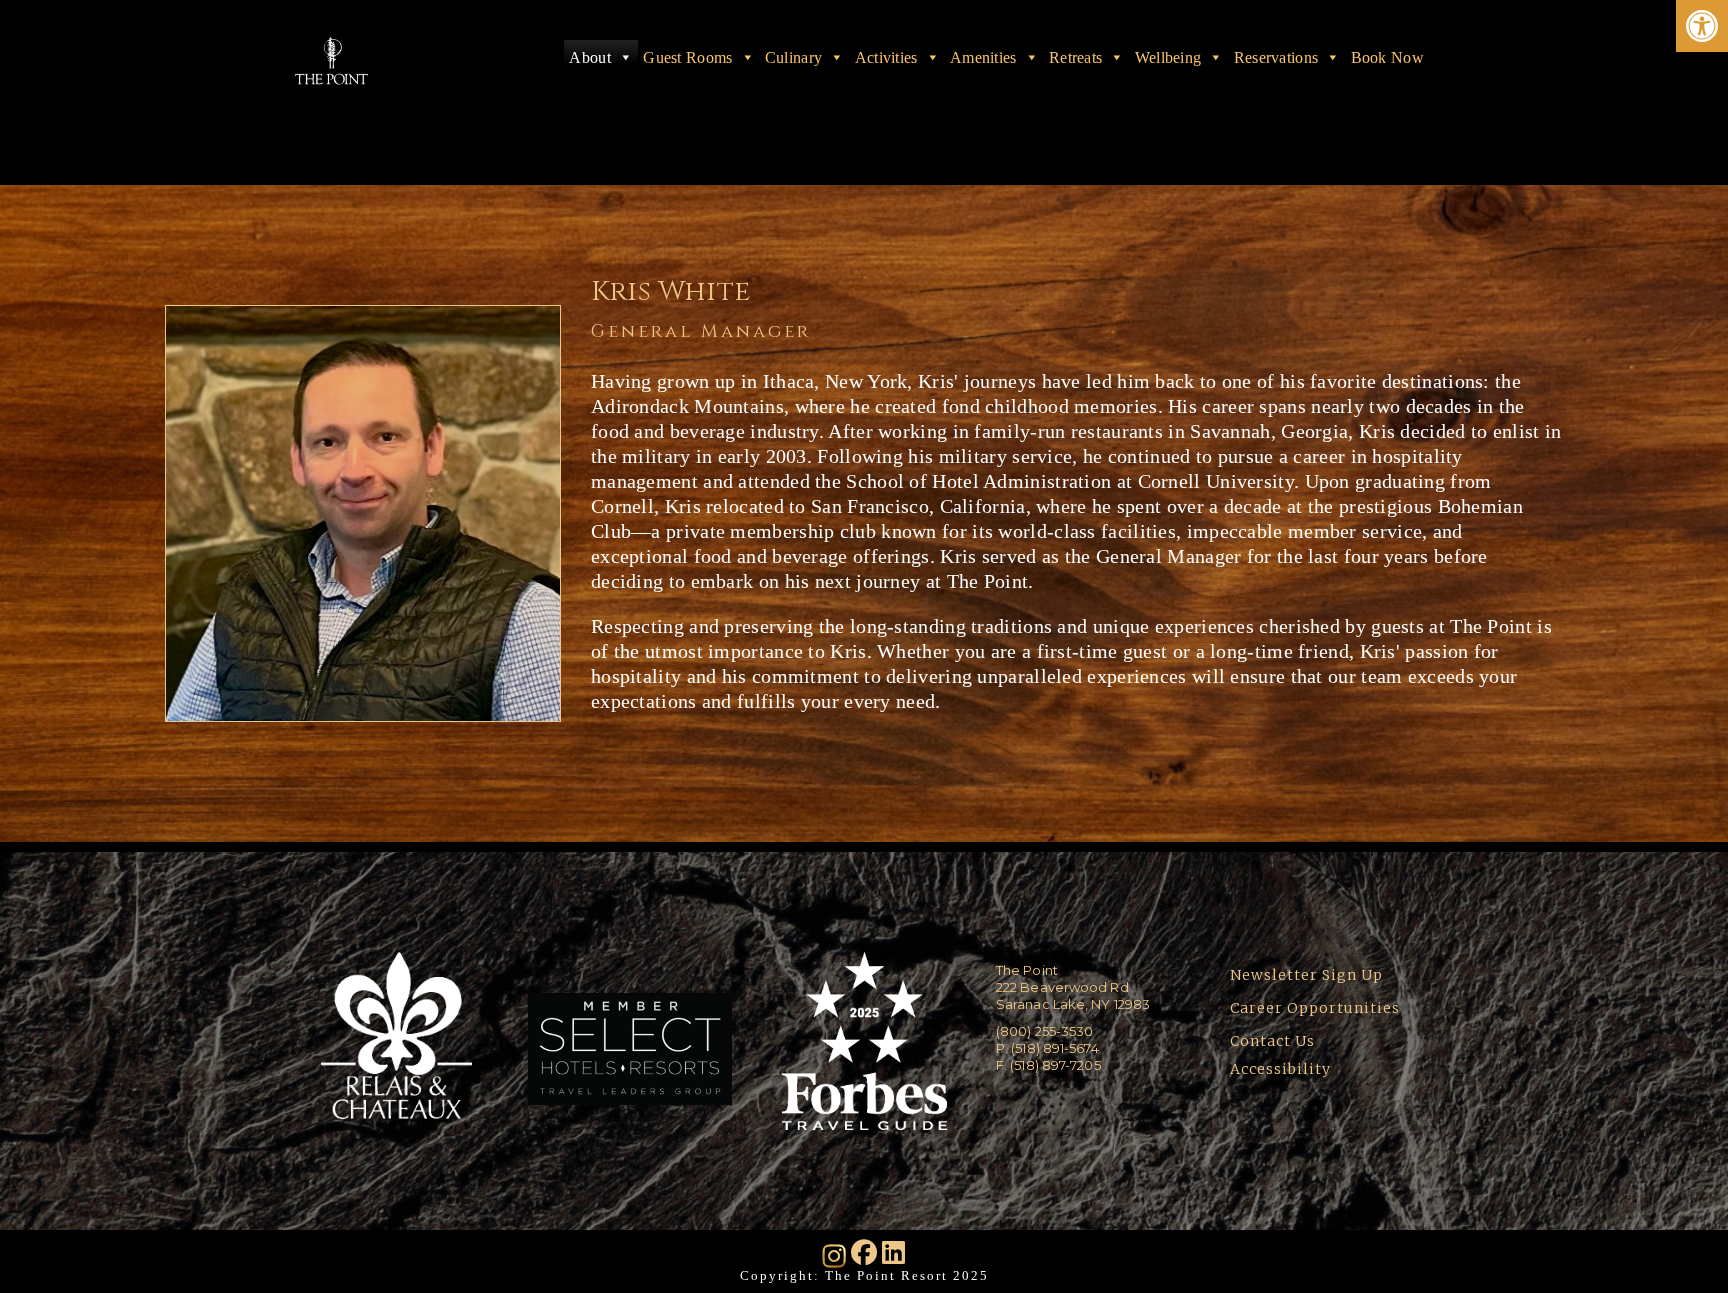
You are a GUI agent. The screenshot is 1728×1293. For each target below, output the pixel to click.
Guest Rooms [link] (687, 57)
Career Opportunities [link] (1315, 1008)
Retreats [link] (1075, 57)
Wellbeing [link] (1168, 57)
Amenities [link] (983, 57)
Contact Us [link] (1272, 1041)
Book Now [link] (1387, 57)
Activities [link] (886, 57)
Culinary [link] (793, 57)
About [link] (590, 57)
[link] (1702, 26)
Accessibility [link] (1282, 1069)
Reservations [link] (1276, 57)
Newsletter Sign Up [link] (1306, 975)
